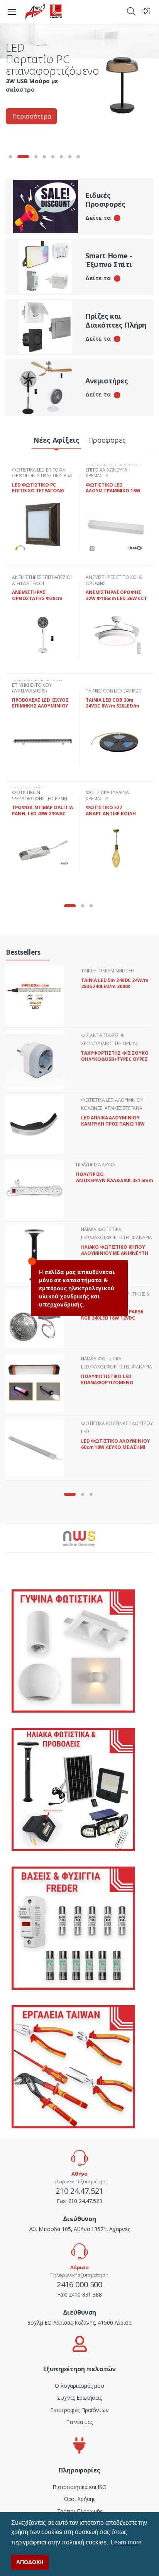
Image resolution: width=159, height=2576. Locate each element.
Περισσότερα (31, 116)
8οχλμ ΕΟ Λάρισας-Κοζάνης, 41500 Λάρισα (79, 2323)
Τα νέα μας (80, 2422)
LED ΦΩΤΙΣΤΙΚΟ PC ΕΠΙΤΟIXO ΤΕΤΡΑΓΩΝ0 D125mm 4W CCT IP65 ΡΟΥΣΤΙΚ (38, 494)
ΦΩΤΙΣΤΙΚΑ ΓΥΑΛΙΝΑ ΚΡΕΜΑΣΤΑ (107, 795)
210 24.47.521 (79, 2191)
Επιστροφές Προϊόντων (79, 2410)
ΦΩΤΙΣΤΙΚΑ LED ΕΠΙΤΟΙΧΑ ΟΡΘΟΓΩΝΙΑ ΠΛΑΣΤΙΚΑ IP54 (42, 473)
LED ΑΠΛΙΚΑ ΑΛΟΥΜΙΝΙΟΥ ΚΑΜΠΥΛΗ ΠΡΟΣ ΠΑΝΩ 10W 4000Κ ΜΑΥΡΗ (113, 1124)
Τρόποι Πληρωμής (80, 2511)
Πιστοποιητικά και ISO (79, 2487)
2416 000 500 (79, 2284)
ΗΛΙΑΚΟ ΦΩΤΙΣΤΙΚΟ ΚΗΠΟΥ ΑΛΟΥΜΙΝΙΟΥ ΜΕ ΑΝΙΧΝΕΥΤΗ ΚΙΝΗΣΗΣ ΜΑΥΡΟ (115, 1253)
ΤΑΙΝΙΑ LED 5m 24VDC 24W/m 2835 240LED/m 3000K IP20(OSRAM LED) (115, 986)
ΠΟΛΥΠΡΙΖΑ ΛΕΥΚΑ (96, 1165)
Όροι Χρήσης (79, 2499)
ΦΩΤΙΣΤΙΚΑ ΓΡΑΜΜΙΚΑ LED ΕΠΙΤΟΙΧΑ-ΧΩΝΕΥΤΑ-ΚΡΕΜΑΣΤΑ (114, 470)
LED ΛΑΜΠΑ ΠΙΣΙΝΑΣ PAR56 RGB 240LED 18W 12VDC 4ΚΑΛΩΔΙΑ (112, 1318)
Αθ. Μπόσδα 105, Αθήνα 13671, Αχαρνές (80, 2229)
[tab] (57, 441)
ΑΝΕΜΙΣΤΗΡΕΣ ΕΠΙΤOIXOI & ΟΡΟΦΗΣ (114, 580)
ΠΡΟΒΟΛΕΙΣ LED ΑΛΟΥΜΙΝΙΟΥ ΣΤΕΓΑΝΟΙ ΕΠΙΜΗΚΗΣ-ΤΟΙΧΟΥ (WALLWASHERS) (37, 682)
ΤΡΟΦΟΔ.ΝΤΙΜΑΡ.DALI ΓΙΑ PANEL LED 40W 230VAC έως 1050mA (42, 813)
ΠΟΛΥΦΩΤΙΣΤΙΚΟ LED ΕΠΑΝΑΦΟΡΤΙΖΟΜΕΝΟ (107, 1379)
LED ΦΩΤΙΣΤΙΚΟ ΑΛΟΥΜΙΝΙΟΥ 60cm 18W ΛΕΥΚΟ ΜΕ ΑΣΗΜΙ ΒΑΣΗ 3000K (116, 1447)
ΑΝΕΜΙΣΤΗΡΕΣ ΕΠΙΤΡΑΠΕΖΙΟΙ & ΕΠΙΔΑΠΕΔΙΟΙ (42, 580)
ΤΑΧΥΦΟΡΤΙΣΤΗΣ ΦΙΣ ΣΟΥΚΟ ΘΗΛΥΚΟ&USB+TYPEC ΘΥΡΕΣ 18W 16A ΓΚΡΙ (115, 1059)
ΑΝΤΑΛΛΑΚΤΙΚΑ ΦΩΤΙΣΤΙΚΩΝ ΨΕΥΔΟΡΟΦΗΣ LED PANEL (40, 793)
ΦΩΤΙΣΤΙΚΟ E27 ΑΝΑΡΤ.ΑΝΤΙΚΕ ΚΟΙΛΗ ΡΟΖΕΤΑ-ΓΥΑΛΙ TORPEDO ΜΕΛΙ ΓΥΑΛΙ (114, 816)
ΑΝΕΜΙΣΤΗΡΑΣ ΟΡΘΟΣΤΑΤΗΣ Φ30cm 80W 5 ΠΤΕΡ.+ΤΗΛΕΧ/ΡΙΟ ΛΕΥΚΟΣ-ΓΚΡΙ (40, 601)
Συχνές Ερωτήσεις (79, 2398)
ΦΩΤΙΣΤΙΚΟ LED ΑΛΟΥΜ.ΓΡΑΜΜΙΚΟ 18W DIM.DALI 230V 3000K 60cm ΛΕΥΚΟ (113, 494)
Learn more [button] (126, 2542)
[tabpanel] (79, 83)
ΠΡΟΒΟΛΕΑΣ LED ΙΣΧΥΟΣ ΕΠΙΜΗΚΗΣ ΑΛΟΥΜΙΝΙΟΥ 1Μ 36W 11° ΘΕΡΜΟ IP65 (40, 706)
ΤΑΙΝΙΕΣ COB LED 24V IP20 (113, 691)
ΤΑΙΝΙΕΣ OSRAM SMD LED (108, 971)
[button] (131, 11)
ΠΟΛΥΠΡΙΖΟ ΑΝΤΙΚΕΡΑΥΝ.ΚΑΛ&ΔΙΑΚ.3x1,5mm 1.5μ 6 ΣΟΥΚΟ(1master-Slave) (115, 1180)
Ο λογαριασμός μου (79, 2386)
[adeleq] (44, 12)
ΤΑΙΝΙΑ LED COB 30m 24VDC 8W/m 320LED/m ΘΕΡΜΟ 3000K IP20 (112, 706)
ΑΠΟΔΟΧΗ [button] (30, 2562)
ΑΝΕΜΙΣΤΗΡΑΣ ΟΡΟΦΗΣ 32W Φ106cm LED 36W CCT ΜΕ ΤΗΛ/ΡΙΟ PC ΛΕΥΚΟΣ (116, 598)
